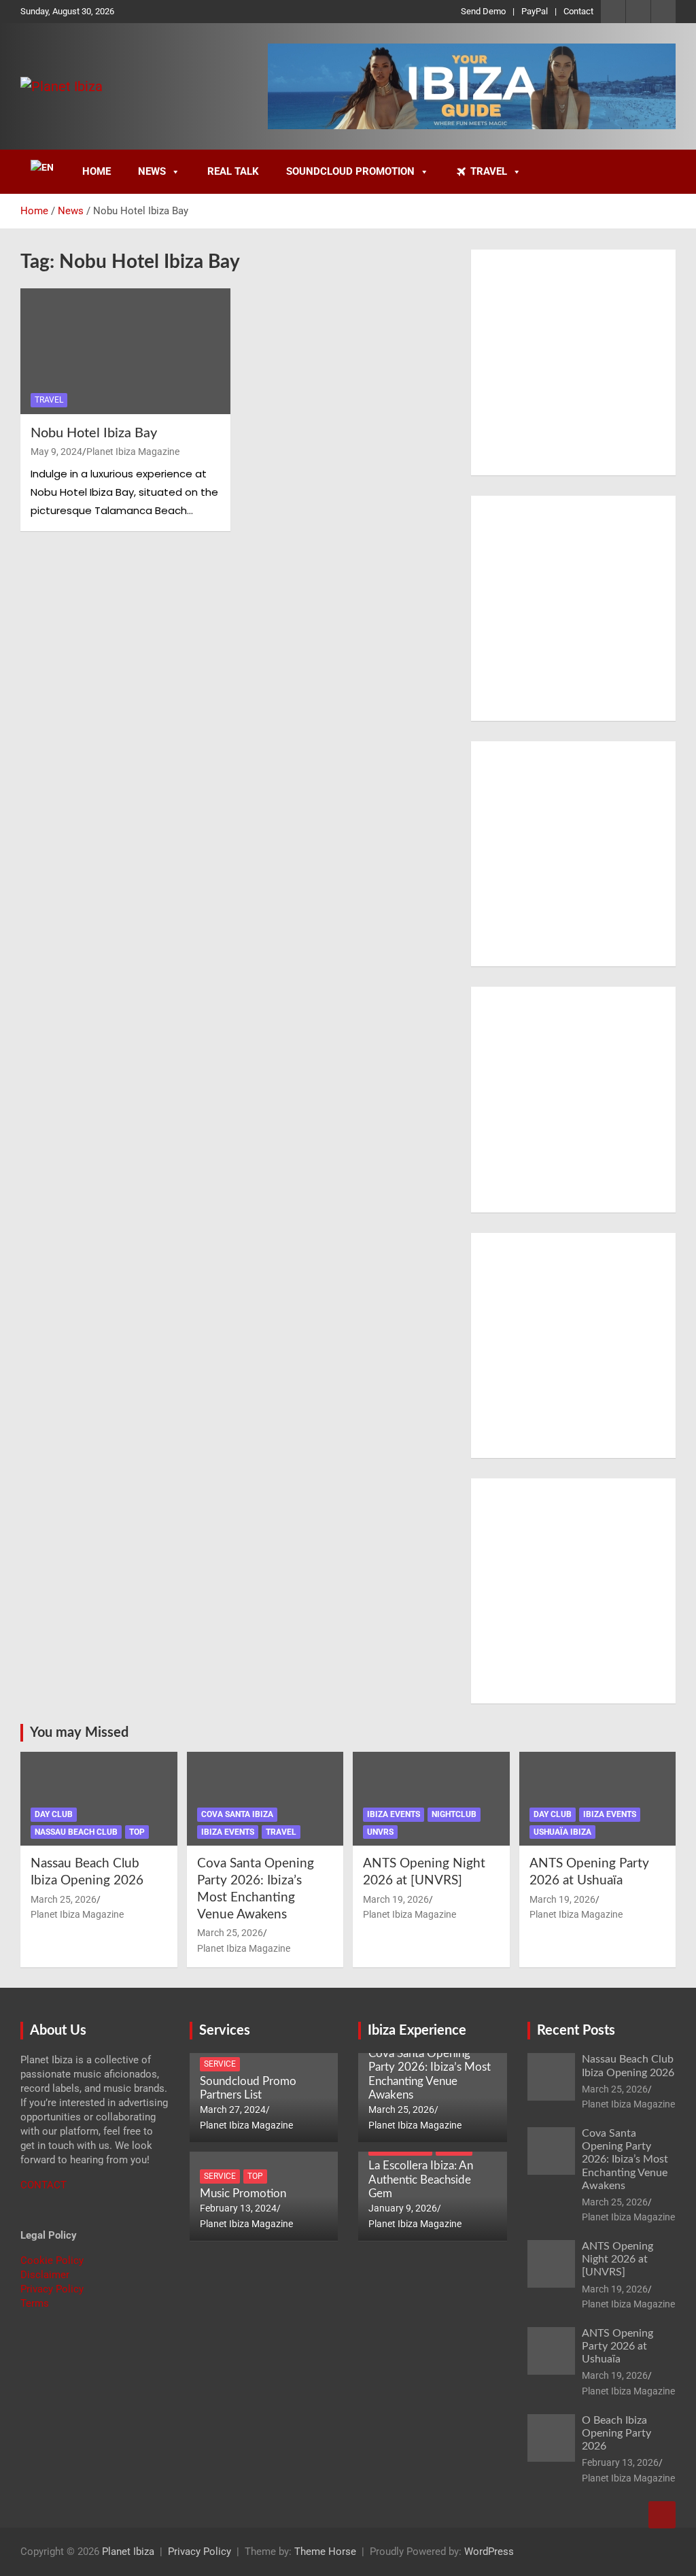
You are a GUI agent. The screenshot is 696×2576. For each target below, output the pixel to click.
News (152, 171)
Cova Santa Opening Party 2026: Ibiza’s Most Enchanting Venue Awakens (625, 2159)
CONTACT (43, 2185)
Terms (35, 2303)
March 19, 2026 (396, 1899)
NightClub (454, 1814)
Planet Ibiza (128, 2552)
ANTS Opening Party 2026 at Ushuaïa (617, 2346)
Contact (578, 11)
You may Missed (79, 1733)
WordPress (489, 2552)
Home (97, 171)
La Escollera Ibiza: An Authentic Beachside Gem (421, 2180)
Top (137, 1832)
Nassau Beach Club (76, 1832)
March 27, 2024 (233, 2109)
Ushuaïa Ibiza (562, 1832)
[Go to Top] (662, 2515)
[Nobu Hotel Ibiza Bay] (125, 351)
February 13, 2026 (620, 2462)
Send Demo (483, 11)
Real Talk (233, 171)
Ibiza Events (228, 1832)
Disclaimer (45, 2275)
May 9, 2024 (56, 452)
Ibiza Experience (417, 2031)
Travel (489, 171)
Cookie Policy (52, 2260)
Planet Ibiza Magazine (133, 452)
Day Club (54, 1814)
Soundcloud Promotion (350, 171)
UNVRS (380, 1832)
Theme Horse (325, 2552)
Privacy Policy (52, 2289)
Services (225, 2031)
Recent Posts (576, 2031)
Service (220, 2064)
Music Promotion (243, 2193)
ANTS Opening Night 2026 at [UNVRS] (617, 2259)
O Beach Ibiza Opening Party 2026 (616, 2433)
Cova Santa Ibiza (237, 1814)
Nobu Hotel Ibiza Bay (94, 433)
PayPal (535, 11)
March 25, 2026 (64, 1899)
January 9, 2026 (403, 2208)
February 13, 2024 (238, 2208)
